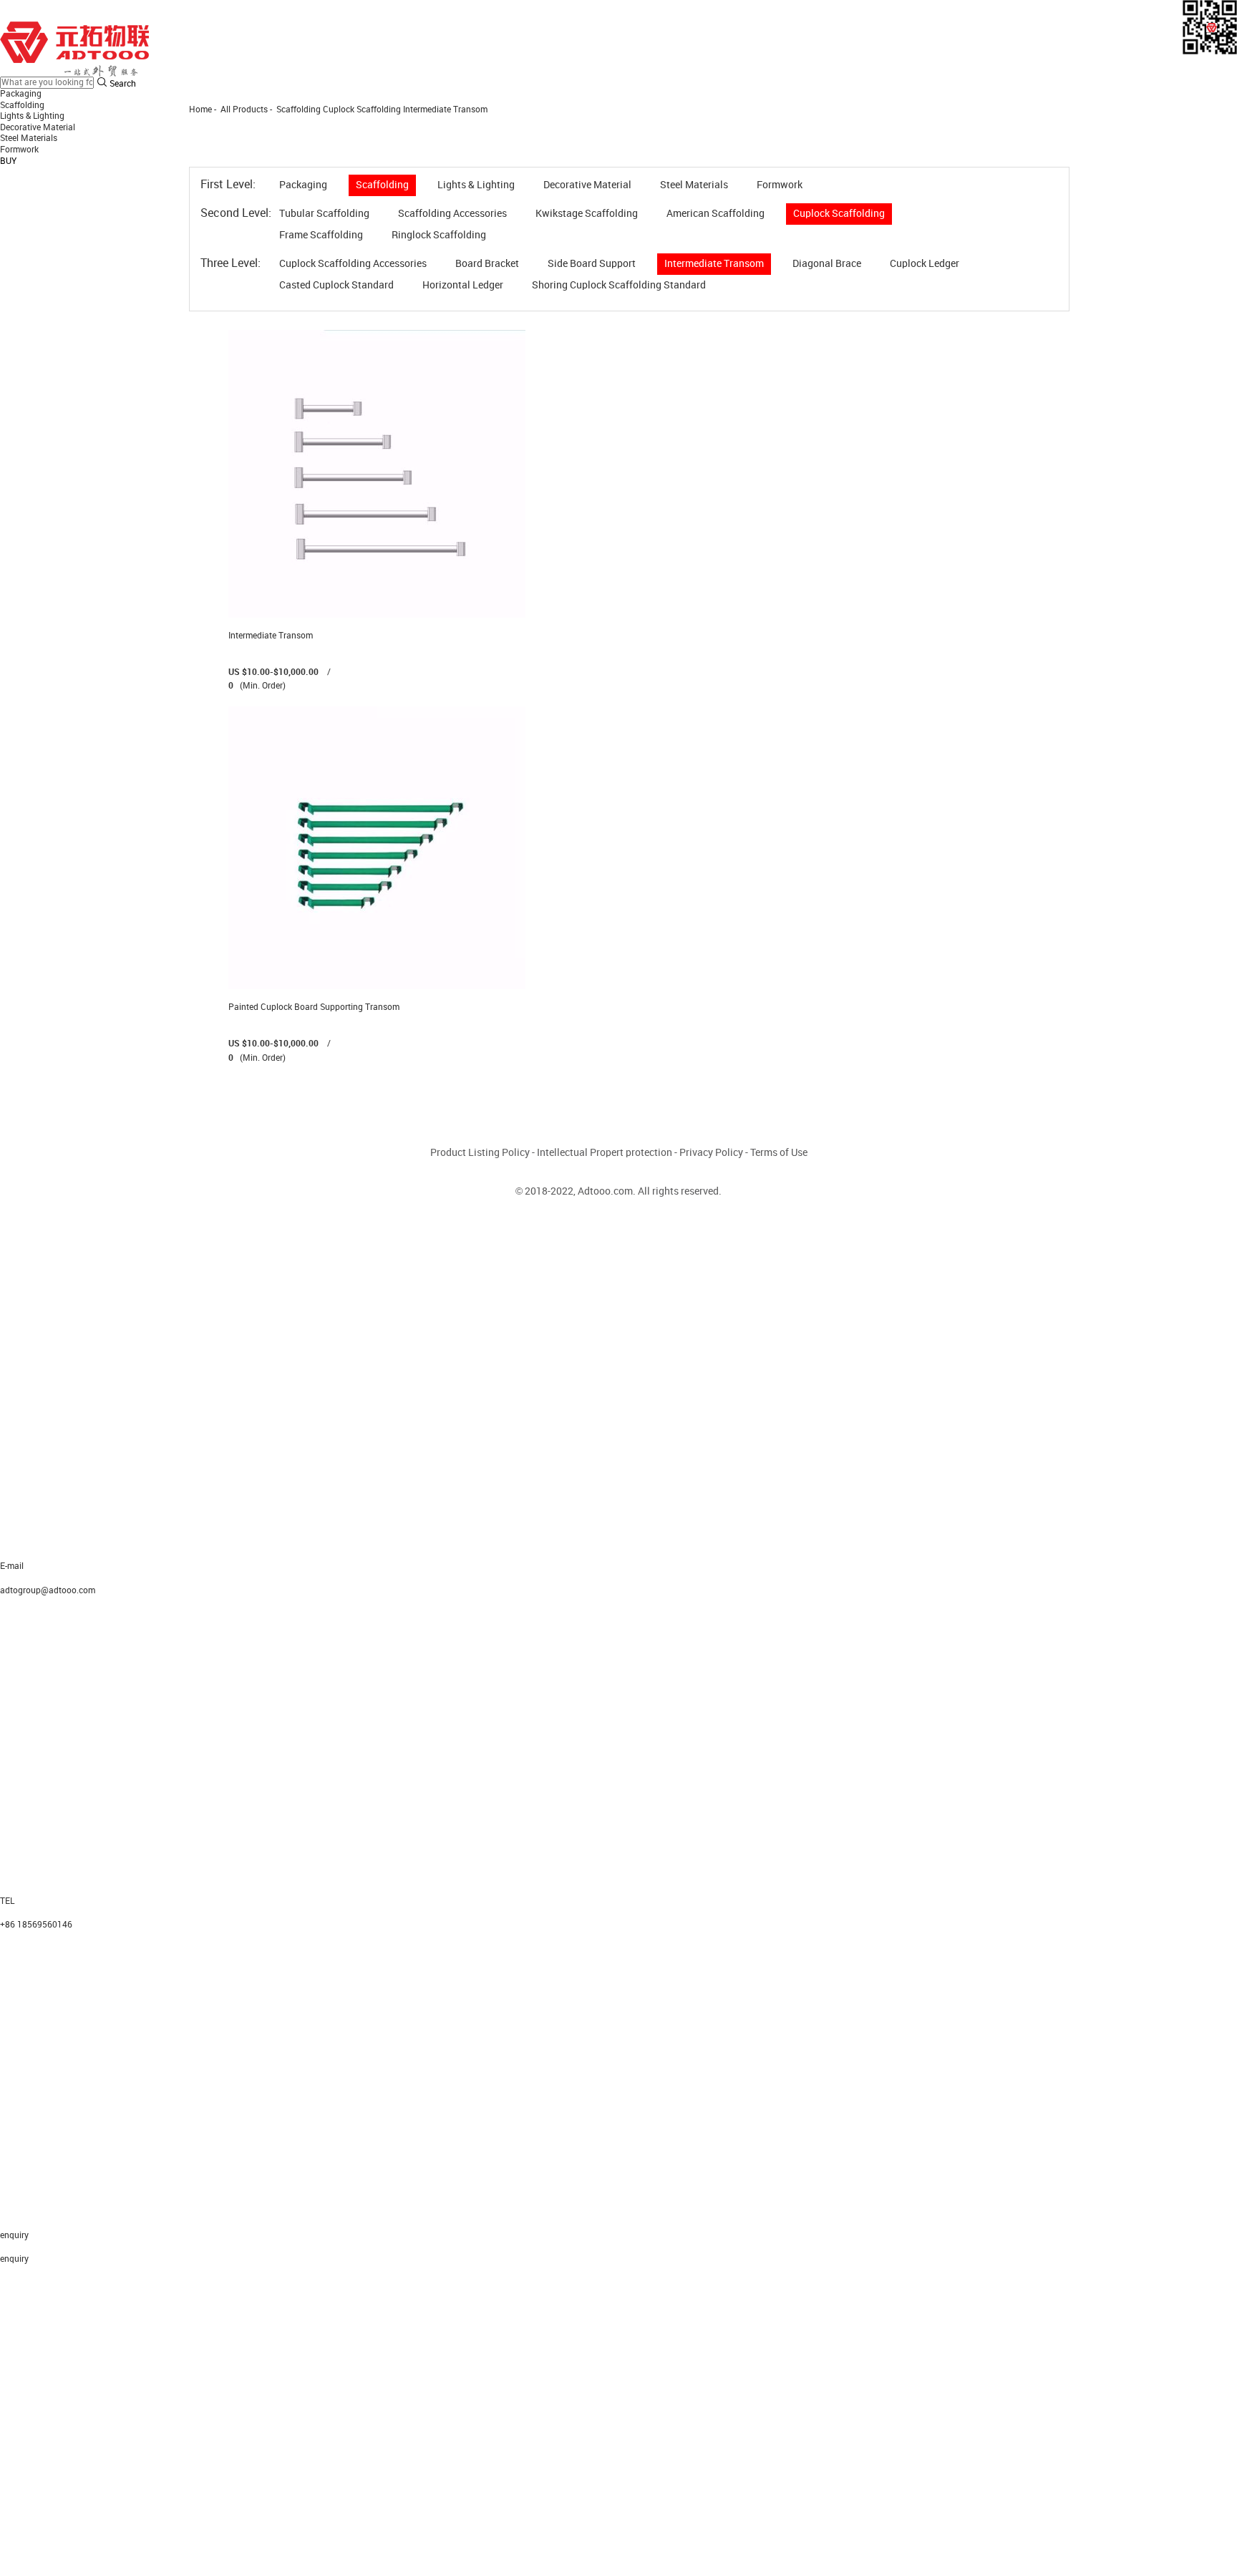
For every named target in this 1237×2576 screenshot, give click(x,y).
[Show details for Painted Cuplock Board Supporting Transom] (377, 848)
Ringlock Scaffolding (439, 235)
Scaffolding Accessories (452, 214)
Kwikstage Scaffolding (587, 214)
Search (122, 84)
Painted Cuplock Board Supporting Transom (314, 1007)
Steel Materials (29, 138)
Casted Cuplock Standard (336, 285)
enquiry (14, 2259)
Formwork (19, 150)
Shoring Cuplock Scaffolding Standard (619, 285)
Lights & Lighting (32, 116)
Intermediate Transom (445, 110)
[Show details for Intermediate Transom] (377, 473)
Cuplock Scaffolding (362, 110)
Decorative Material (38, 128)
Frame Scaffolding (321, 235)
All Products (244, 110)
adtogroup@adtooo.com (48, 1591)
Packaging (21, 94)
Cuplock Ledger (925, 264)
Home (200, 110)
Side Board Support (592, 264)
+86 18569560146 (36, 1925)
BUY (8, 161)
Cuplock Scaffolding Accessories (353, 264)
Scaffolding (22, 106)
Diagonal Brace (827, 264)
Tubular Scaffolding (324, 214)
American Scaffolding (715, 214)
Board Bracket (487, 264)
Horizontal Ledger (463, 285)
